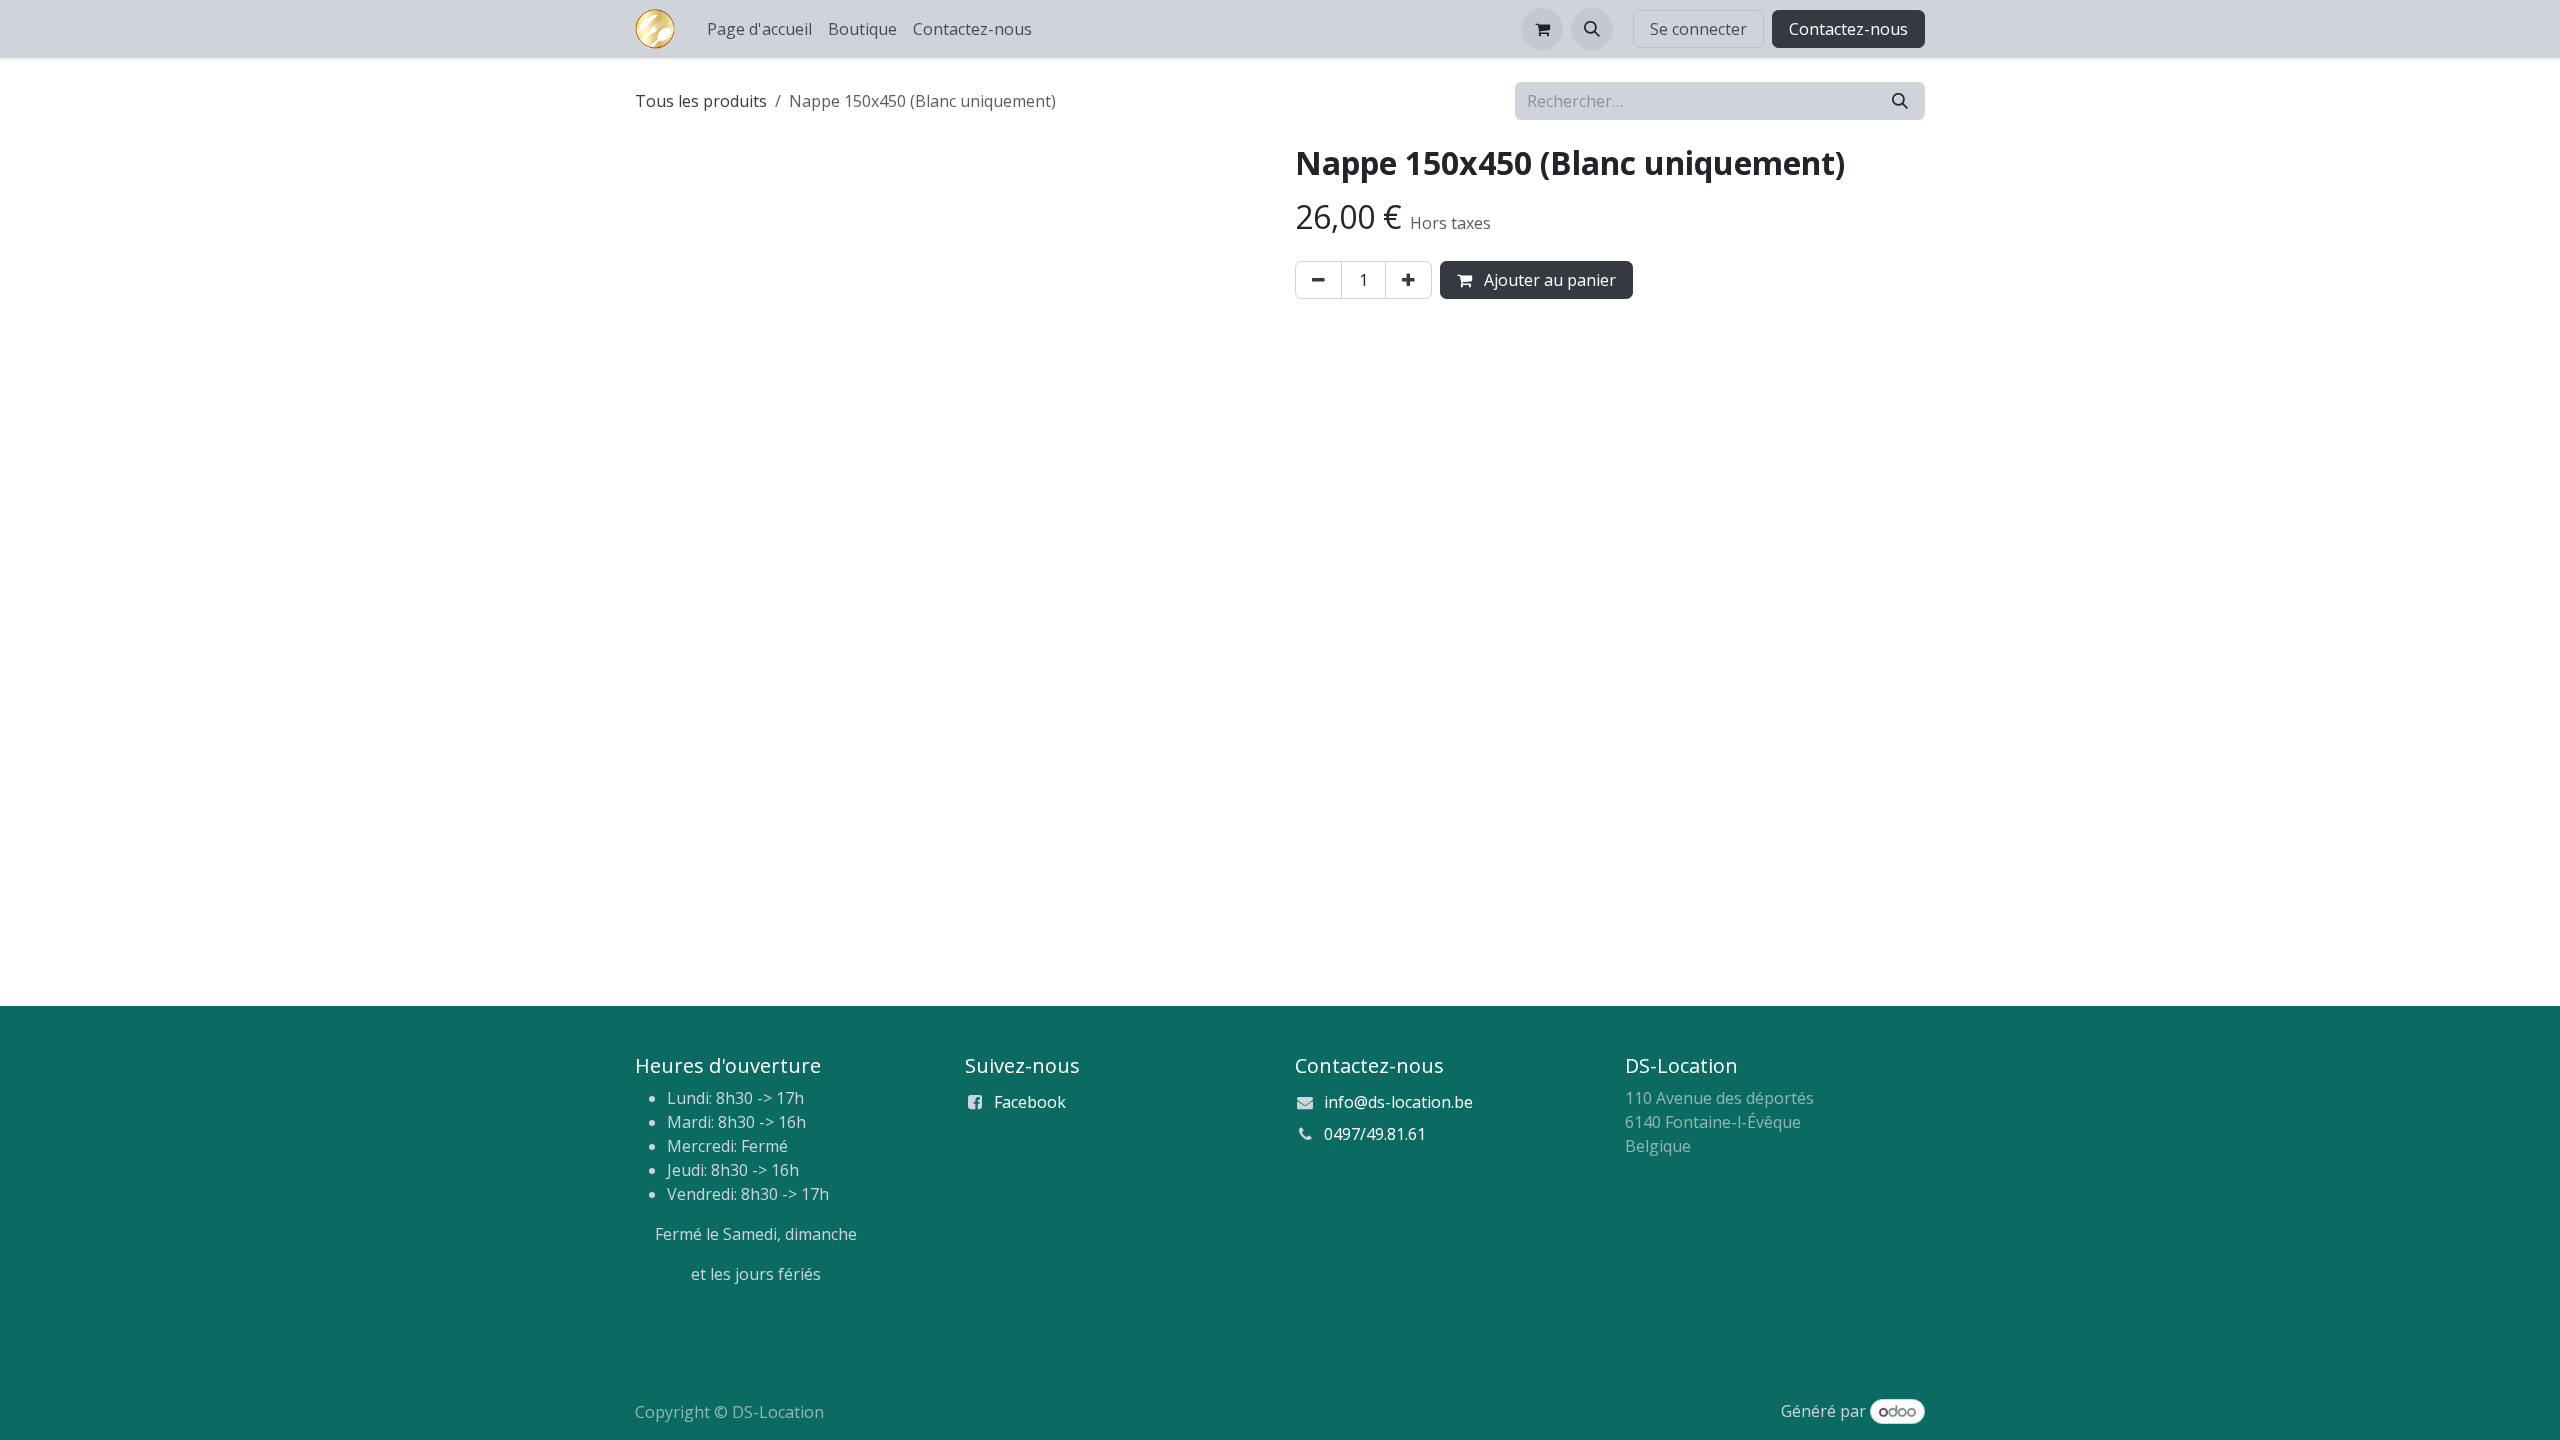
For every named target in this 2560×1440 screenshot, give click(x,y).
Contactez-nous (1848, 29)
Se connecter (1698, 29)
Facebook (1030, 1102)
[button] (1592, 29)
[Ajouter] (1408, 280)
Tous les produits (701, 101)
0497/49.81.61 (1375, 1134)
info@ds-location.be (1398, 1102)
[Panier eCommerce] (1542, 29)
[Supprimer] (1318, 280)
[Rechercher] (1900, 101)
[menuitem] (759, 29)
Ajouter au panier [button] (1548, 280)
